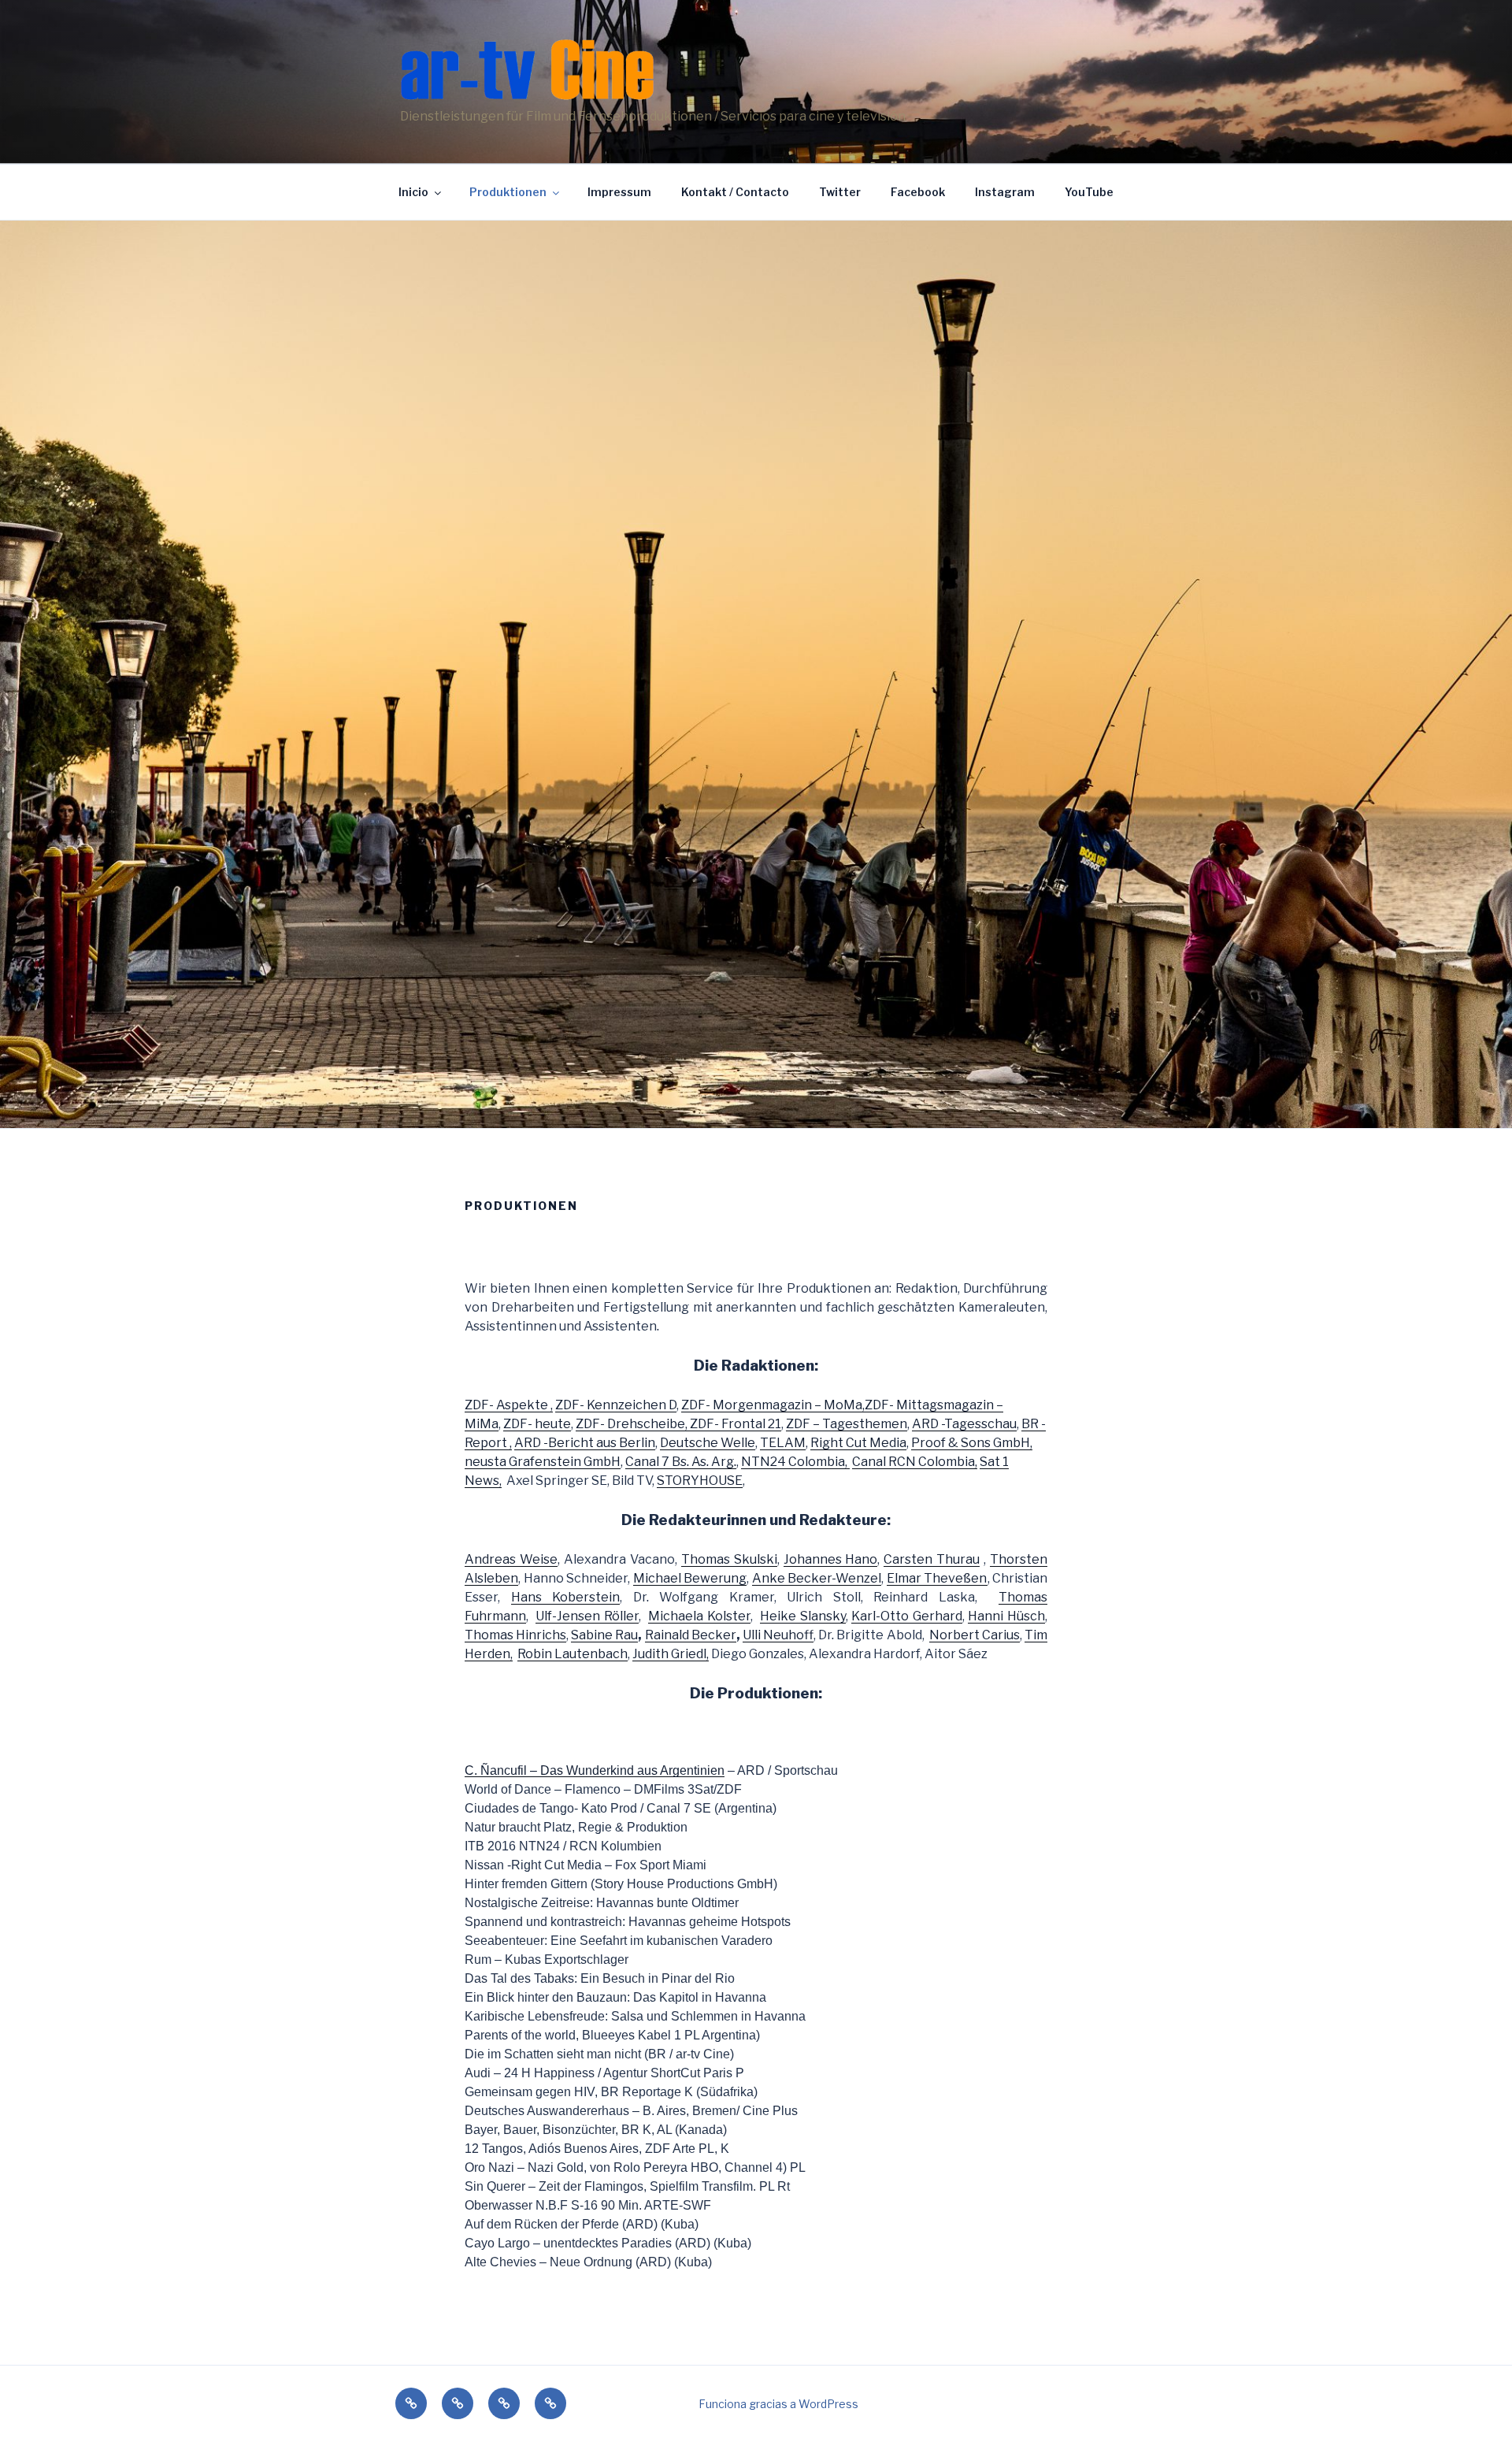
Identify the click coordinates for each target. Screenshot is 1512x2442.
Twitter (840, 192)
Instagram (1005, 192)
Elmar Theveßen (937, 1578)
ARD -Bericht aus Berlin (585, 1443)
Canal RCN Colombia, (915, 1462)
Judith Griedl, (671, 1654)
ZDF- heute (537, 1424)
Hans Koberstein (566, 1597)
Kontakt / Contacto (735, 192)
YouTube (1089, 192)
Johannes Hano (831, 1559)
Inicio (413, 192)
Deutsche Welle (708, 1443)
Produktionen (508, 192)
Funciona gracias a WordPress (778, 2404)
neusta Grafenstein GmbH (543, 1462)
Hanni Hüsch (1006, 1616)
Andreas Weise (511, 1559)
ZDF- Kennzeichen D (616, 1405)
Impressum (619, 192)
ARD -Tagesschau (964, 1424)
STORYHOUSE (700, 1481)
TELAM (783, 1443)
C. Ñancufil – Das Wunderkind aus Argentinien (595, 1770)
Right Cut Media (858, 1443)
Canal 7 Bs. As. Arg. (681, 1462)
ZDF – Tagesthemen (847, 1424)
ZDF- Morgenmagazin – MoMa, (773, 1405)
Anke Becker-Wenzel (817, 1578)
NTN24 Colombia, (795, 1462)
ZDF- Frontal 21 (736, 1424)
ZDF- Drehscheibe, (633, 1424)
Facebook (918, 192)
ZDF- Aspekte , (509, 1405)
